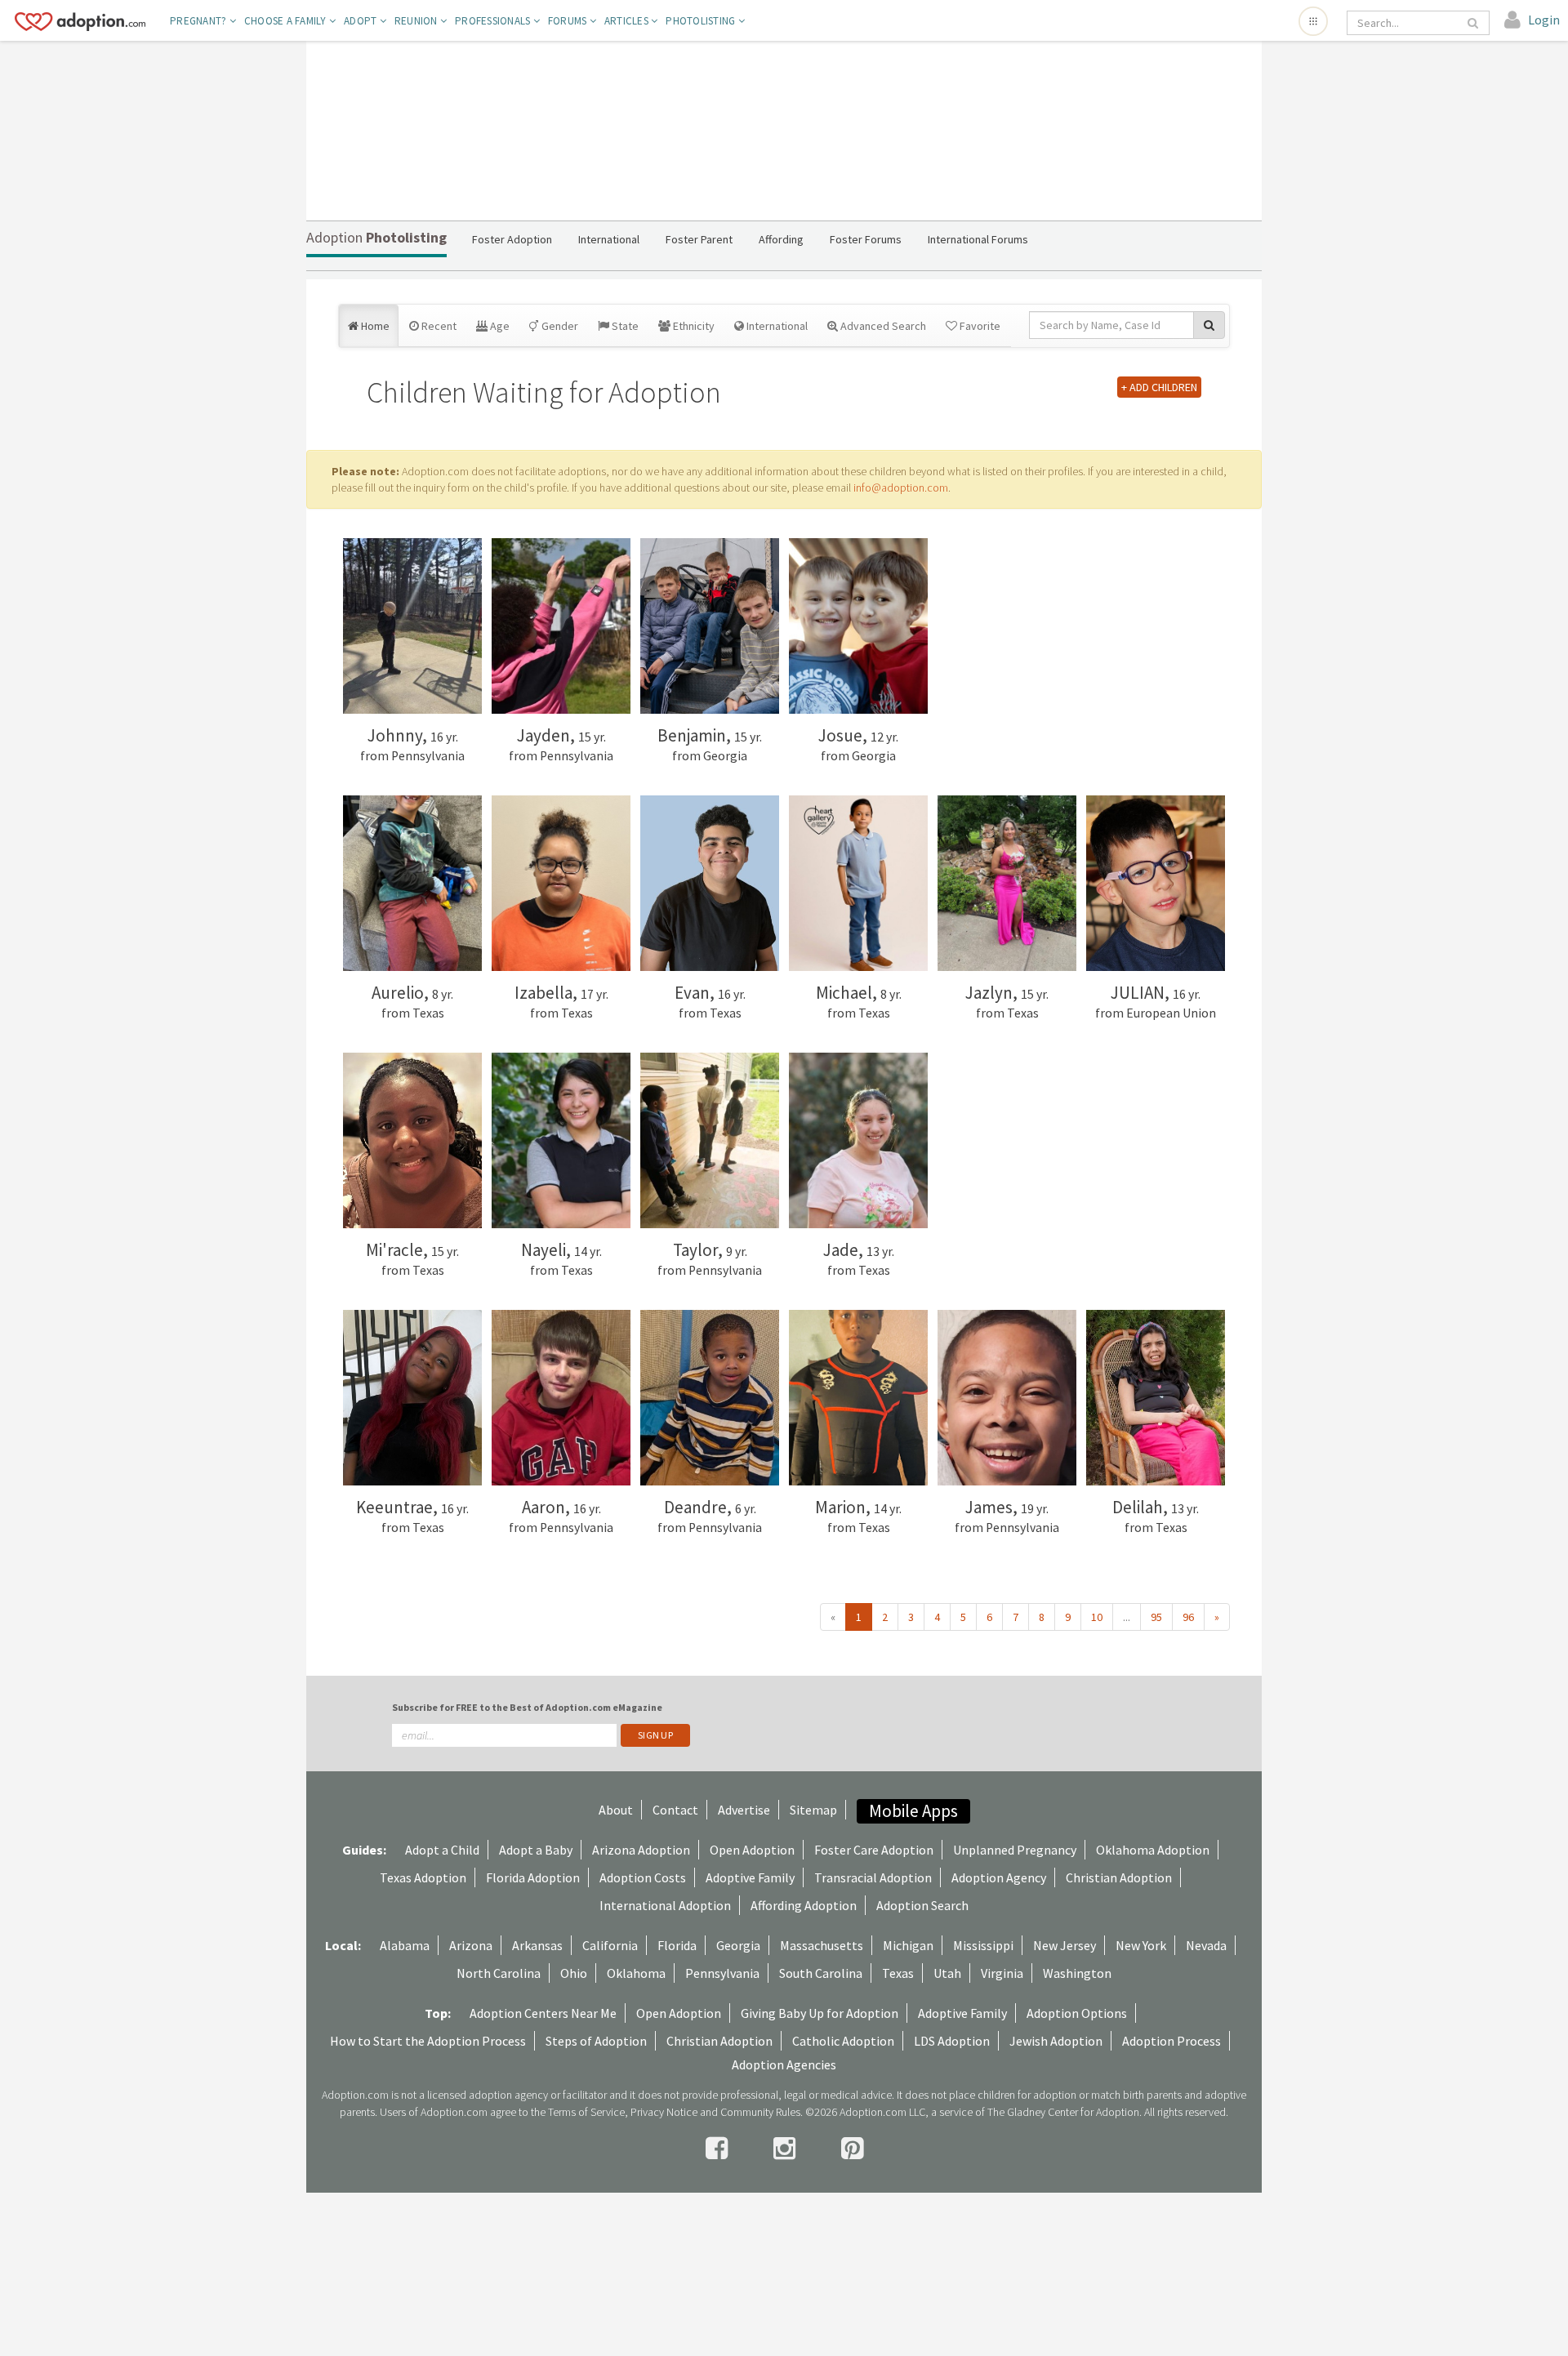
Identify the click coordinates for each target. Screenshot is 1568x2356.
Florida (677, 1945)
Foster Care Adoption (874, 1850)
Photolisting (702, 21)
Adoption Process (1172, 2041)
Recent (438, 326)
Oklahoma (636, 1973)
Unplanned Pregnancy (1015, 1850)
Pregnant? (200, 21)
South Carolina (821, 1973)
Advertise (744, 1810)
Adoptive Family (750, 1877)
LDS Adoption (952, 2041)
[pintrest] (852, 2149)
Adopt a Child (442, 1850)
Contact (675, 1810)
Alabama (405, 1945)
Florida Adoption (533, 1877)
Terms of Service (586, 2112)
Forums (569, 21)
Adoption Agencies (784, 2064)
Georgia (738, 1945)
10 (1097, 1617)
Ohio (574, 1973)
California (610, 1945)
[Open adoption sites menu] (1313, 21)
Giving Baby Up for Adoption (820, 2013)
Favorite (979, 326)
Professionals (494, 21)
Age (499, 326)
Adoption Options (1077, 2013)
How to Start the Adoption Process (428, 2041)
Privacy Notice (664, 2112)
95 (1156, 1617)
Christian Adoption (1119, 1877)
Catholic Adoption (843, 2041)
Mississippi (983, 1945)
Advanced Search (882, 326)
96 (1188, 1617)
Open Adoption (752, 1850)
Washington (1077, 1973)
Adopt (362, 21)
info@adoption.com (901, 488)
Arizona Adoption (641, 1850)
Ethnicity (693, 326)
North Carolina (499, 1973)
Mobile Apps (913, 1811)
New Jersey (1065, 1945)
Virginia (1002, 1973)
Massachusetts (822, 1945)
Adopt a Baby (536, 1850)
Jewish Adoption (1056, 2041)
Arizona (471, 1945)
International (776, 326)
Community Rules (760, 2112)
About (616, 1810)
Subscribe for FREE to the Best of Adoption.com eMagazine (527, 1707)
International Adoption (665, 1905)
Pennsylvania (722, 1973)
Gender (559, 326)
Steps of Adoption (596, 2041)
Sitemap (813, 1810)
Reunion (417, 21)
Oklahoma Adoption (1153, 1850)
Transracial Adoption (873, 1877)
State (624, 326)
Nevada (1206, 1945)
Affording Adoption (804, 1905)
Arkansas (537, 1945)
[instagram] (787, 2149)
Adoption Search (922, 1905)
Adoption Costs (643, 1877)
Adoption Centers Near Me (543, 2013)
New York (1141, 1945)
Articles (628, 21)
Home (374, 326)
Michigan (908, 1945)
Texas (898, 1973)
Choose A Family (287, 21)
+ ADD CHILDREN (1159, 387)
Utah (947, 1973)
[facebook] (719, 2149)
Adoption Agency (999, 1877)
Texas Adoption (423, 1877)
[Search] (1474, 23)
